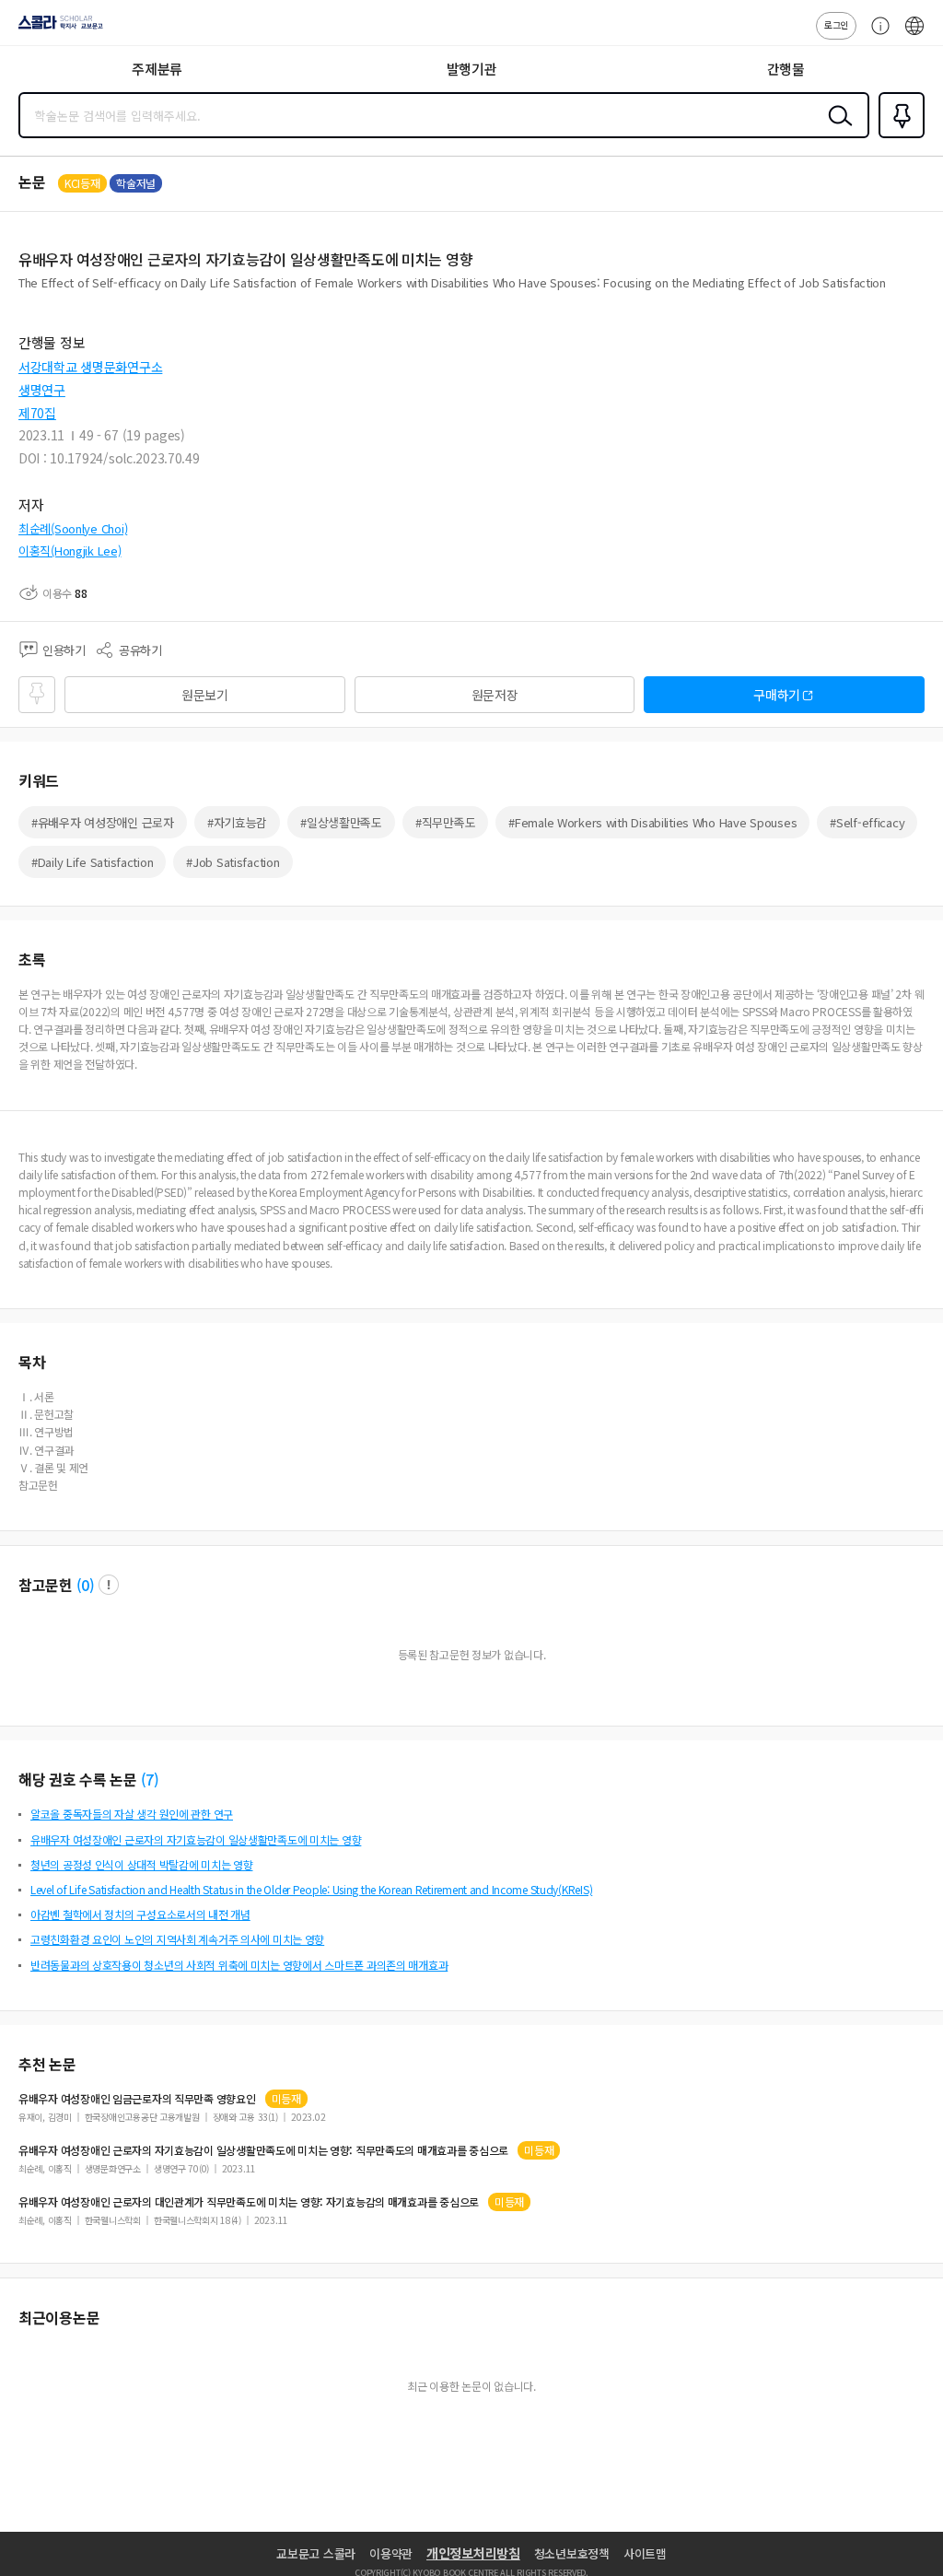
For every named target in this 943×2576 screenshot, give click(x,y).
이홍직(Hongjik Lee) (70, 550)
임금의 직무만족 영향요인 (137, 2099)
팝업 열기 (109, 1585)
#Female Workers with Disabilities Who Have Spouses (652, 822)
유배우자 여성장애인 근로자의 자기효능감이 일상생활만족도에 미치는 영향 (196, 1839)
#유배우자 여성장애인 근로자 (103, 822)
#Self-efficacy (867, 822)
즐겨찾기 (898, 136)
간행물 (786, 69)
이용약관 (391, 2553)
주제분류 (157, 69)
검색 (836, 130)
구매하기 (777, 695)
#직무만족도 (445, 822)
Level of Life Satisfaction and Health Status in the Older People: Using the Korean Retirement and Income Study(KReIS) (311, 1889)
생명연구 (42, 390)
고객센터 (876, 35)
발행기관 (472, 69)
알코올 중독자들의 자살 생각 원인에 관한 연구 (132, 1814)
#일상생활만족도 (341, 822)
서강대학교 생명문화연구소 (90, 367)
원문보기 (205, 695)
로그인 (836, 24)
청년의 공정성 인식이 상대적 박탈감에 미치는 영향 (141, 1864)
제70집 (37, 413)
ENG (914, 35)
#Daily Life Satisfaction (92, 862)
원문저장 (495, 695)
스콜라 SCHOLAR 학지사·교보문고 (57, 29)
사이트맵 (645, 2553)
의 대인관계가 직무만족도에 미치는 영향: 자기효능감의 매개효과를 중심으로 (249, 2202)
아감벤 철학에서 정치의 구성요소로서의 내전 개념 (140, 1914)
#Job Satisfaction (233, 862)
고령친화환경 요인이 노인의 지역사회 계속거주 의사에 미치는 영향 (177, 1939)
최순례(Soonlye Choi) (73, 528)
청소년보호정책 (572, 2553)
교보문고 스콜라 (316, 2553)
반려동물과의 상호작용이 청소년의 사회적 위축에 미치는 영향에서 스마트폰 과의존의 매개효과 (239, 1965)
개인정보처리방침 (473, 2553)
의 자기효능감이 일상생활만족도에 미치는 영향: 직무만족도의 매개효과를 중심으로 (263, 2150)
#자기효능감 (237, 822)
